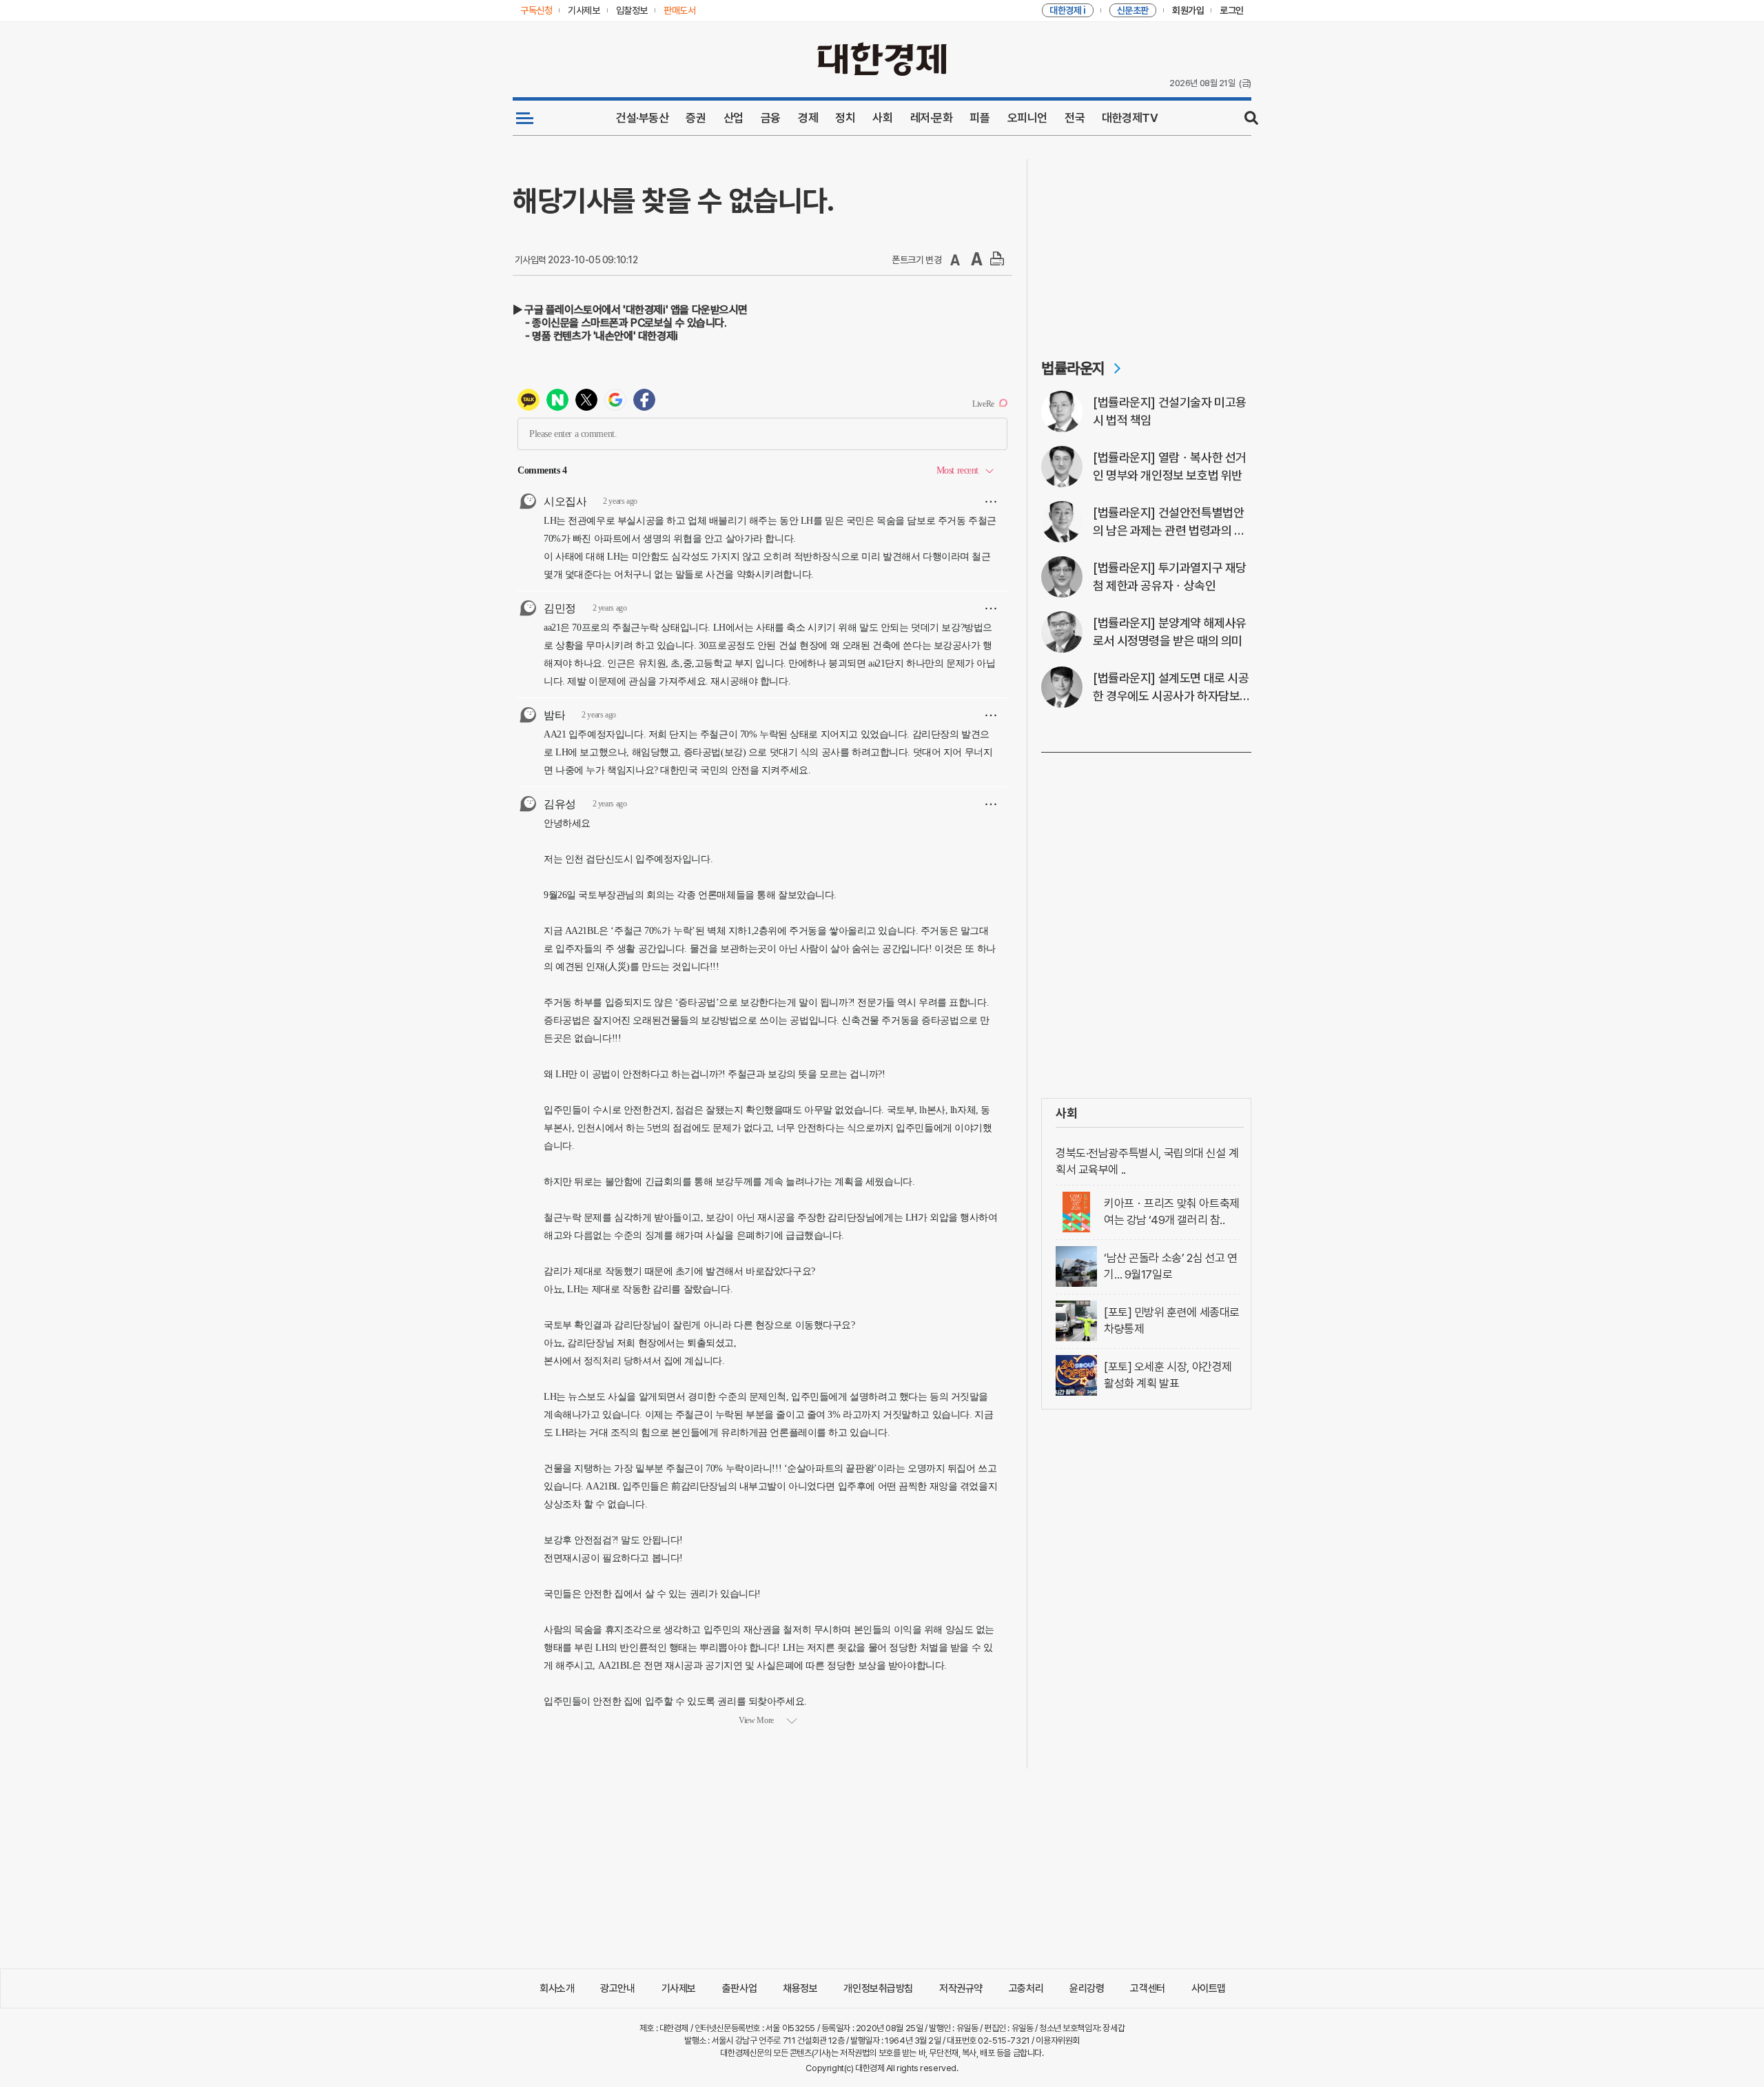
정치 (845, 118)
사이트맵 (1209, 1988)
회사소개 (557, 1988)
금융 (771, 118)
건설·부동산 (642, 118)
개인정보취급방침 (878, 1988)
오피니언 (1027, 118)
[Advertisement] (1146, 245)
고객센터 (1147, 1988)
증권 (696, 118)
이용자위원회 (1057, 2040)
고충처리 (1026, 1988)
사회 (882, 118)
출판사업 (739, 1988)
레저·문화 (932, 118)
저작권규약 (961, 1988)
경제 (808, 118)
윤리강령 (1087, 1988)
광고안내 (617, 1988)
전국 (1075, 118)
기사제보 (679, 1988)
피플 (980, 118)
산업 (734, 118)
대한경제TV (1130, 118)
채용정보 (800, 1988)
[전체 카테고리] (525, 118)
